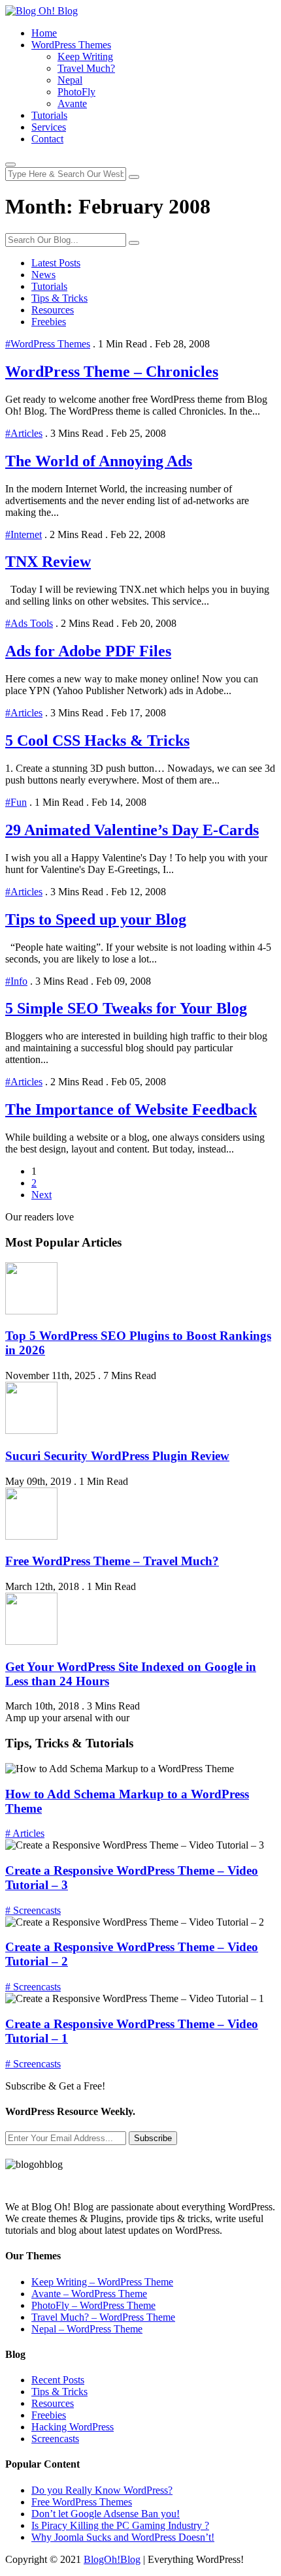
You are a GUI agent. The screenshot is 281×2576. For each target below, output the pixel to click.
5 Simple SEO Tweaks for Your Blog (126, 1008)
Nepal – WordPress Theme (87, 2329)
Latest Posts (56, 263)
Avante (72, 103)
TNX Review (48, 562)
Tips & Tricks (59, 298)
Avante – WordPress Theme (89, 2294)
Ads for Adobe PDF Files (88, 651)
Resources (53, 310)
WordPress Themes (71, 45)
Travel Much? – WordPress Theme (103, 2317)
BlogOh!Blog (112, 2559)
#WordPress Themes (48, 344)
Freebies (49, 322)
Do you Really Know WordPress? (102, 2490)
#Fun (16, 802)
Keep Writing (85, 56)
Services (49, 127)
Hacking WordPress (73, 2427)
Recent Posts (58, 2380)
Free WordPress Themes (82, 2502)
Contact (47, 139)
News (43, 275)
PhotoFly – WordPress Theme (93, 2305)
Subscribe (153, 2138)
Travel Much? (86, 68)
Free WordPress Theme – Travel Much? (112, 1561)
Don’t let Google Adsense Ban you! (106, 2514)
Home (44, 33)
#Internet (24, 534)
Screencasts (55, 2439)
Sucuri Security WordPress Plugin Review (117, 1456)
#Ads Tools (29, 623)
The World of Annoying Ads (99, 461)
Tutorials (49, 115)
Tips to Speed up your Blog (96, 919)
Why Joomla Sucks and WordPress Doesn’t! (123, 2537)
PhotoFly (76, 92)
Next (41, 1195)
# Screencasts (33, 1910)
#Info (16, 981)
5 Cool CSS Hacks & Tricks (97, 740)
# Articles (25, 1833)
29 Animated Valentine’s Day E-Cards (132, 830)
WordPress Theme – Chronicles (112, 372)
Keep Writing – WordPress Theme (102, 2282)
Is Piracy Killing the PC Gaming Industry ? (120, 2525)
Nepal (70, 80)
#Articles (24, 433)
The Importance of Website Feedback (131, 1109)
